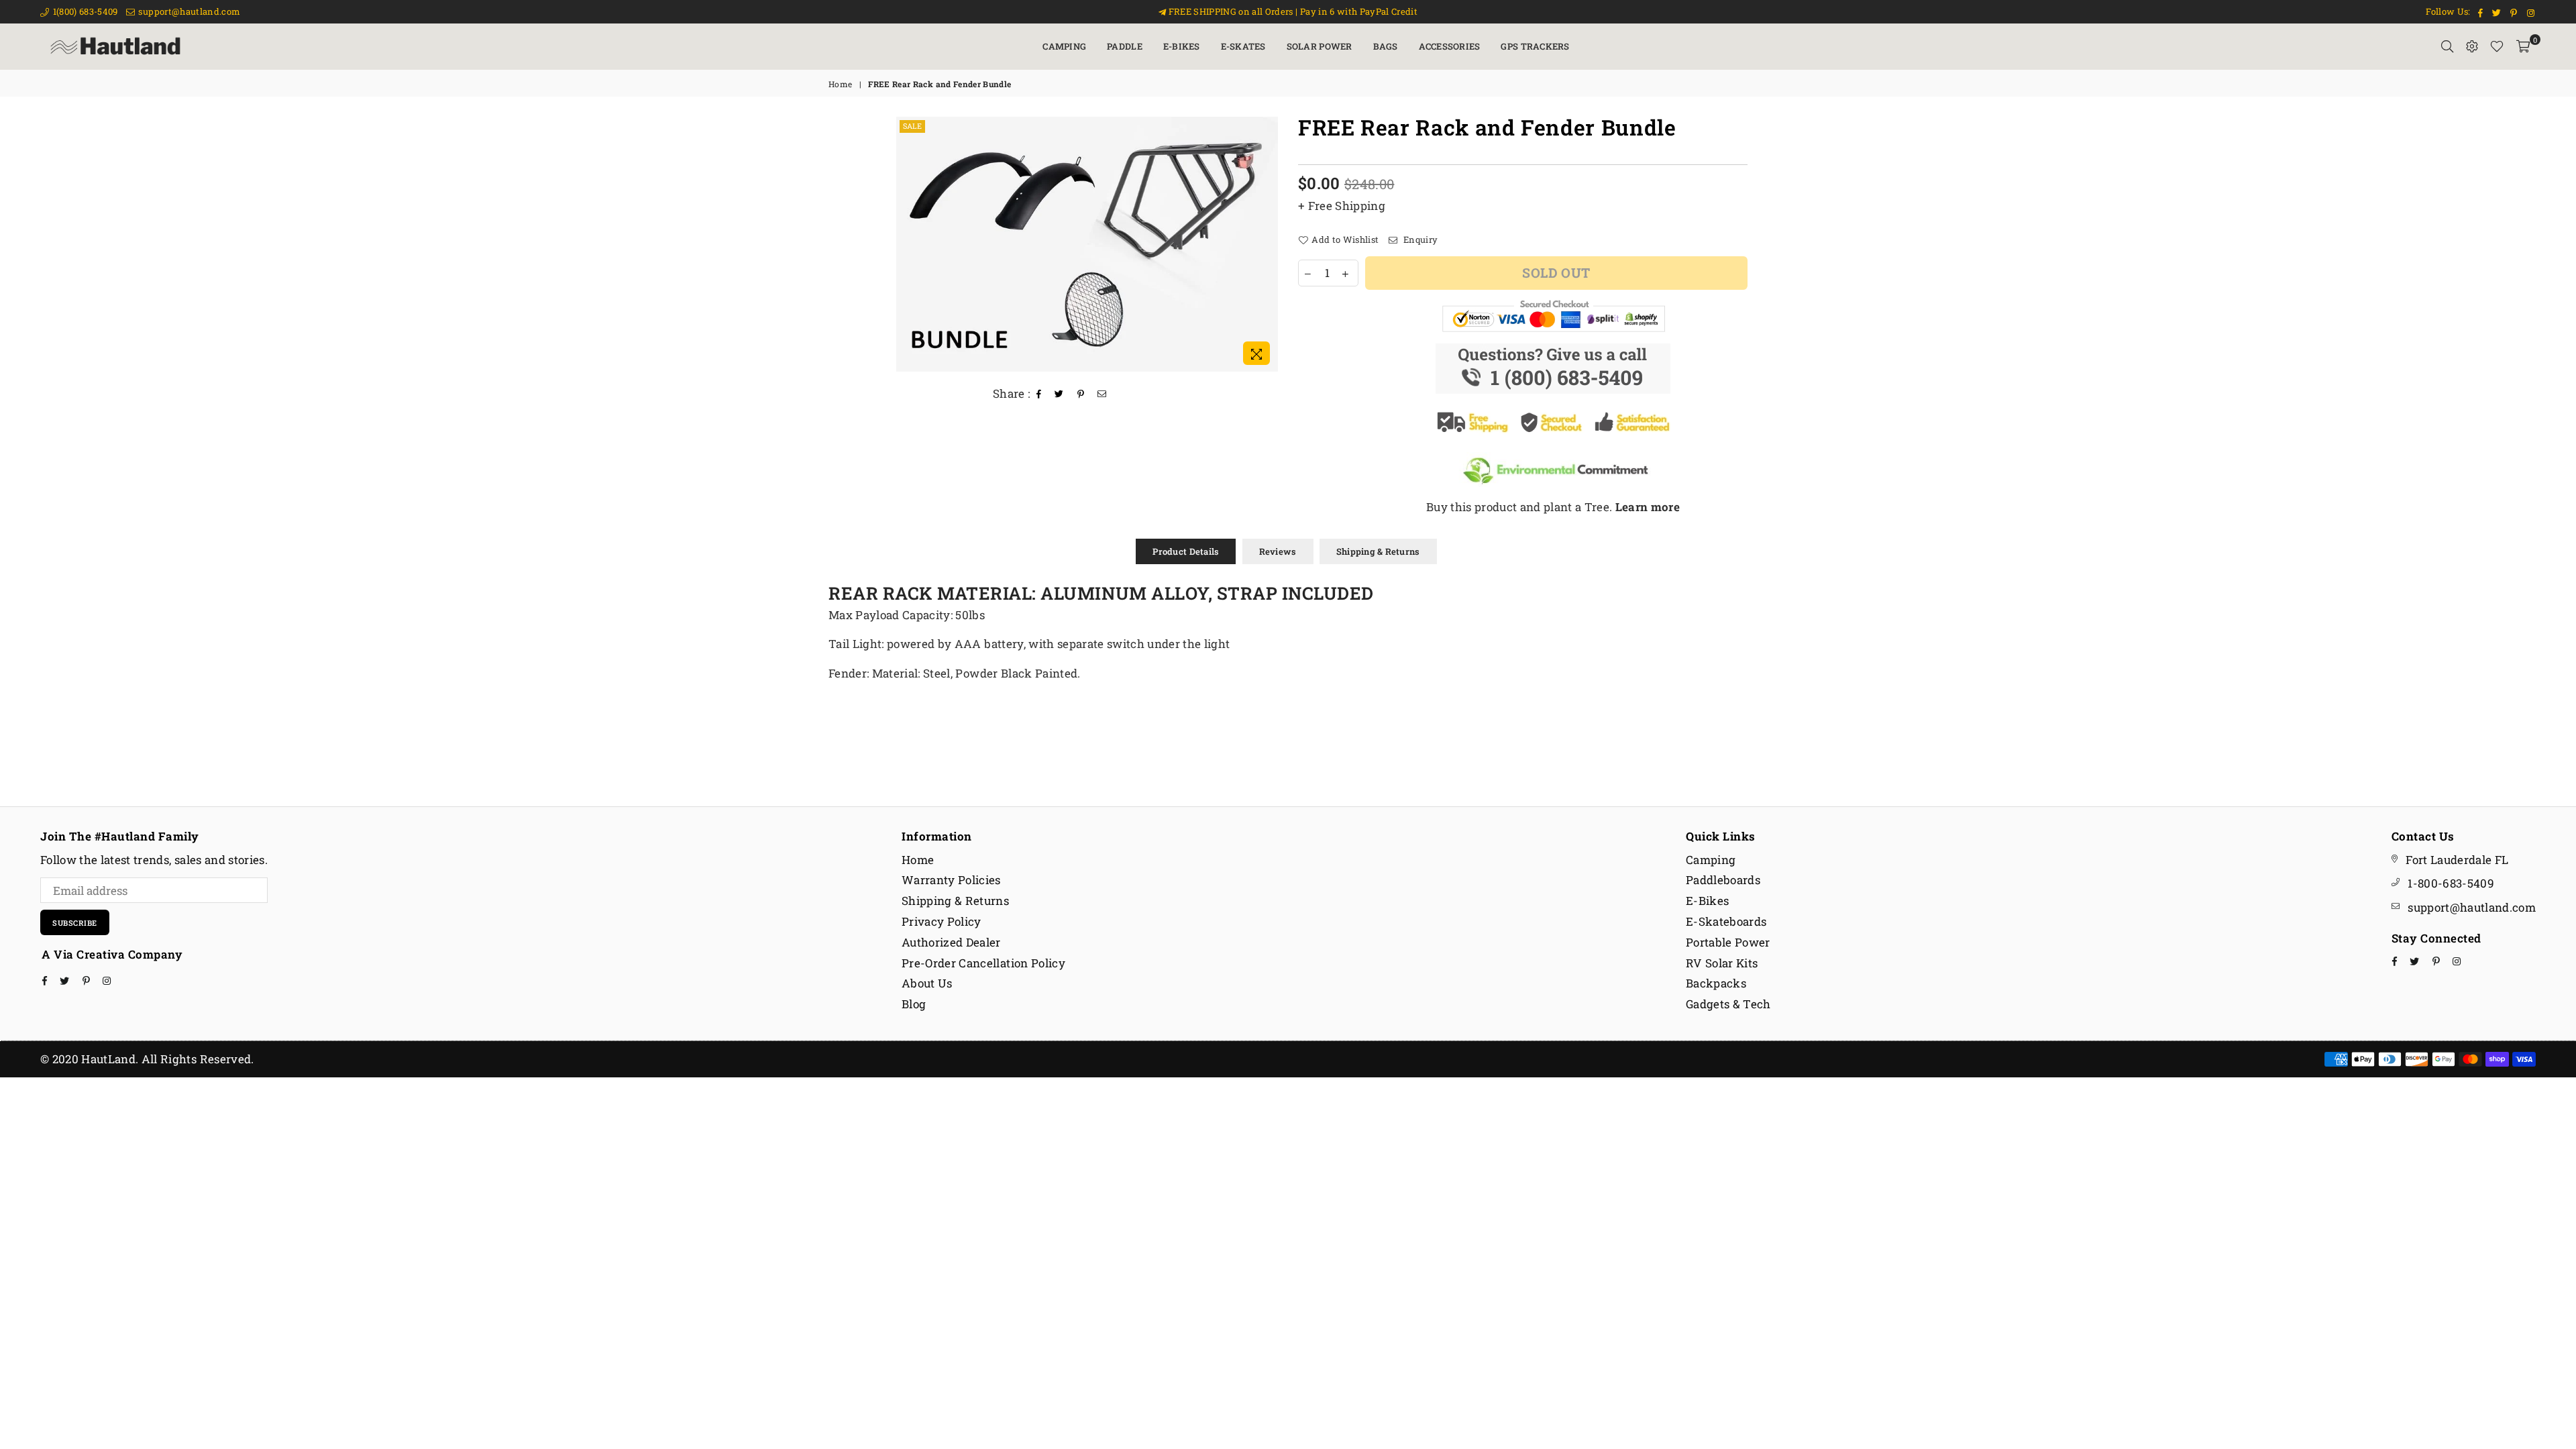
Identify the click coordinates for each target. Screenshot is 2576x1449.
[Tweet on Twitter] (1059, 394)
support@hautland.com (188, 11)
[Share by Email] (1102, 394)
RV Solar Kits (1722, 963)
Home (840, 84)
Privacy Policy (942, 921)
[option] (1087, 244)
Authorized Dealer (951, 942)
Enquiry (1419, 239)
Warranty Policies (951, 880)
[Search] (2447, 46)
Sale (912, 126)
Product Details (1186, 551)
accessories (1450, 46)
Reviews (1278, 551)
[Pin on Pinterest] (1081, 394)
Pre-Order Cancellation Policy (983, 963)
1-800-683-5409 (2451, 883)
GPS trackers (1535, 46)
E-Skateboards (1726, 921)
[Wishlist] (2497, 46)
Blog (914, 1004)
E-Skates (1243, 46)
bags (1386, 46)
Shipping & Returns (1378, 551)
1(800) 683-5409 (84, 11)
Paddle (1125, 46)
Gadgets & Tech (1728, 1004)
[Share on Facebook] (1039, 394)
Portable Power (1728, 942)
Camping (1064, 46)
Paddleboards (1723, 880)
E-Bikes (1182, 46)
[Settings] (2472, 46)
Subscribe (75, 923)
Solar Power (1320, 46)
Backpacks (1716, 983)
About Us (927, 983)
